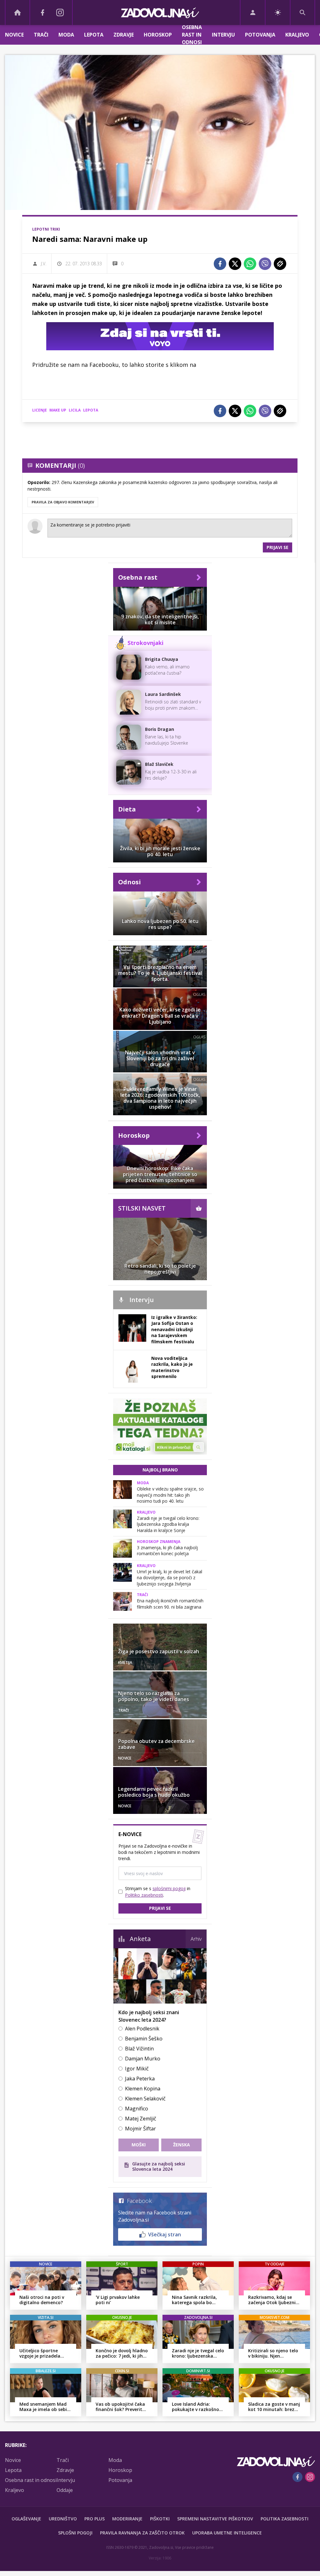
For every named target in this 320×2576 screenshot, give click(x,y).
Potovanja (260, 35)
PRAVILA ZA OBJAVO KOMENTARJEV (63, 502)
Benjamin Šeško (144, 2039)
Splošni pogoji (75, 2533)
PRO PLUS (95, 2519)
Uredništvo (63, 2519)
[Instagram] (60, 12)
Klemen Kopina (143, 2089)
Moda (66, 35)
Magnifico (137, 2109)
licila (75, 410)
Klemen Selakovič (145, 2099)
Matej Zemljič (141, 2119)
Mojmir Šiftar (140, 2129)
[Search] (302, 12)
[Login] (253, 12)
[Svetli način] (278, 12)
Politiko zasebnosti (144, 1895)
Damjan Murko (143, 2059)
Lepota (94, 35)
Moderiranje (127, 2519)
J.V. (44, 264)
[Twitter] (235, 264)
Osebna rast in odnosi (192, 35)
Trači (41, 35)
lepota (91, 410)
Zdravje (124, 35)
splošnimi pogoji (169, 1888)
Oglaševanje (26, 2519)
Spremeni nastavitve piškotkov (215, 2519)
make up (58, 410)
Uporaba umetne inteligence (227, 2533)
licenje (40, 410)
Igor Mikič (137, 2069)
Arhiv (196, 1939)
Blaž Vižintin (139, 2049)
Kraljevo (297, 35)
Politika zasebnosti (285, 2519)
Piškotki (160, 2519)
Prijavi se (277, 547)
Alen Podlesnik (142, 2029)
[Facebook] (42, 12)
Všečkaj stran (165, 2234)
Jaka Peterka (140, 2079)
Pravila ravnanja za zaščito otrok (142, 2533)
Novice (14, 35)
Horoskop (158, 35)
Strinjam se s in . (158, 1892)
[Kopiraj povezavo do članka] (280, 264)
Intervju (223, 35)
